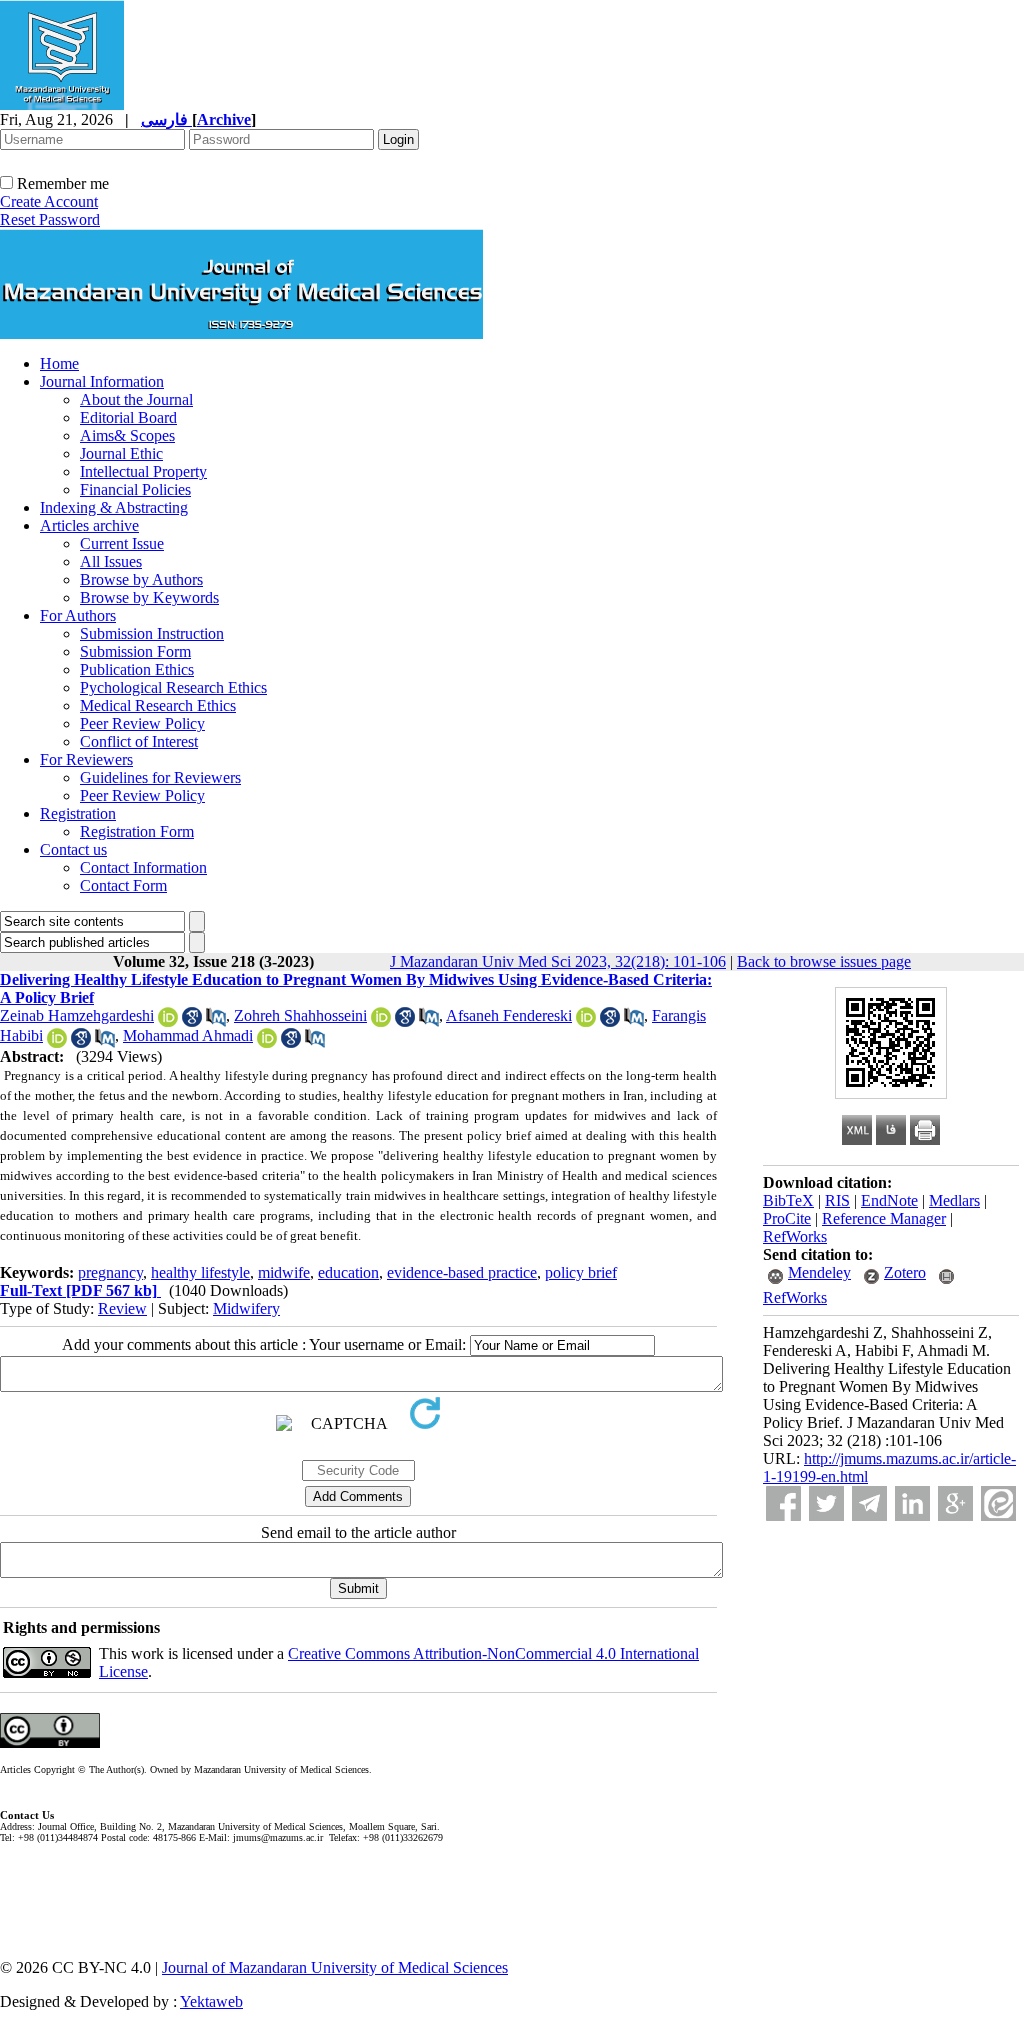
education (348, 1272)
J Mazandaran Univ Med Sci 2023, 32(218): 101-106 (558, 961)
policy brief (581, 1272)
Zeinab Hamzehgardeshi (77, 1015)
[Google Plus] (955, 1503)
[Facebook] (783, 1503)
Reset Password (50, 219)
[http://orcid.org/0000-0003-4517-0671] (267, 1042)
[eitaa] (998, 1503)
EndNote (889, 1200)
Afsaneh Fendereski (509, 1015)
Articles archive (89, 525)
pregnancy (110, 1272)
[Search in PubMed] (216, 1021)
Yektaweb (211, 2001)
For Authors (78, 615)
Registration (78, 813)
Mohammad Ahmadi (188, 1035)
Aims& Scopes (127, 435)
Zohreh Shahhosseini (300, 1015)
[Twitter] (826, 1503)
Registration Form (137, 831)
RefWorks (795, 1236)
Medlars (954, 1200)
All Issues (111, 561)
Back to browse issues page (824, 961)
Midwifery (246, 1308)
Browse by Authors (141, 579)
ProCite (787, 1218)
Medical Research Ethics (158, 705)
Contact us (73, 849)
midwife (284, 1272)
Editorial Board (128, 417)
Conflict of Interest (139, 741)
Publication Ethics (137, 669)
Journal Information (102, 381)
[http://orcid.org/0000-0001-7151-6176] (57, 1042)
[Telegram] (869, 1503)
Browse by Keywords (149, 597)
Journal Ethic (121, 453)
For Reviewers (86, 759)
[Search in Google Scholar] (192, 1021)
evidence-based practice (462, 1272)
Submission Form (135, 651)
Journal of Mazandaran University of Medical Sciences (335, 1967)
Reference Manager (884, 1218)
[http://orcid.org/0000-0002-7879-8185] (586, 1021)
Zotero (905, 1272)
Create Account (49, 201)
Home (59, 363)
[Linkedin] (912, 1503)
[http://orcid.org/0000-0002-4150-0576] (168, 1021)
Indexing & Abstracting (114, 507)
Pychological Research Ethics (173, 687)
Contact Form (123, 885)
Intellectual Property (143, 471)
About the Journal (136, 399)
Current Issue (122, 543)
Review (122, 1308)
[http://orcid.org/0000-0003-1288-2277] (381, 1021)
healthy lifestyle (200, 1272)
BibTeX (788, 1200)
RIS (837, 1200)
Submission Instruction (152, 633)
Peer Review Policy (142, 723)
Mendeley (819, 1272)
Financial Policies (135, 489)
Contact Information (143, 867)
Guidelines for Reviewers (160, 777)
